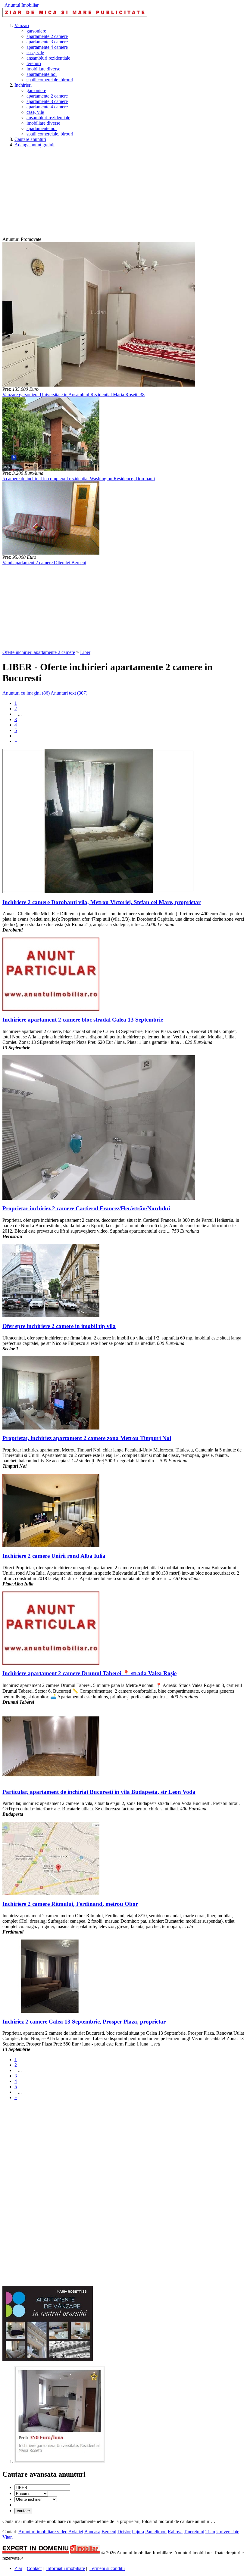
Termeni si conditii (107, 2568)
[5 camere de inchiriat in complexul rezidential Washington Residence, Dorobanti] (51, 469)
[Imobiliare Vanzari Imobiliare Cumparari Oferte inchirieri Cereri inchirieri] (36, 2499)
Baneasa (92, 2532)
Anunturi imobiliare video (43, 2532)
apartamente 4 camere (47, 47)
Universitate (228, 2532)
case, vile (35, 53)
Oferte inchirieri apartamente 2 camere (39, 652)
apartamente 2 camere (47, 36)
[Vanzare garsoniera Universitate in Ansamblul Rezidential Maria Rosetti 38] (99, 385)
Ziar (18, 2568)
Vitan (8, 2537)
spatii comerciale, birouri (50, 80)
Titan (210, 2532)
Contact (34, 2568)
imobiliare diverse (43, 69)
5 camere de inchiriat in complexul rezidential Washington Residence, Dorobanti (79, 479)
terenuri (34, 63)
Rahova (175, 2532)
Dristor (124, 2532)
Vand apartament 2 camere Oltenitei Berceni (44, 563)
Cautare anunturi (30, 139)
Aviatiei (76, 2532)
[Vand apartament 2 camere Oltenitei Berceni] (51, 553)
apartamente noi (42, 74)
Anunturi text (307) (69, 693)
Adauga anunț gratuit (34, 145)
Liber (85, 652)
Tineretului (194, 2532)
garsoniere (36, 31)
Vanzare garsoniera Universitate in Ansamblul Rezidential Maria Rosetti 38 (73, 395)
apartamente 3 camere (47, 42)
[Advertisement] (123, 194)
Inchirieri (23, 85)
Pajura (138, 2532)
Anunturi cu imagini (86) (26, 693)
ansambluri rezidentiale (48, 58)
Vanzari (22, 25)
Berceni (109, 2532)
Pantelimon (156, 2532)
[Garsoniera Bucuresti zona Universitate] (60, 2461)
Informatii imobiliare (66, 2568)
